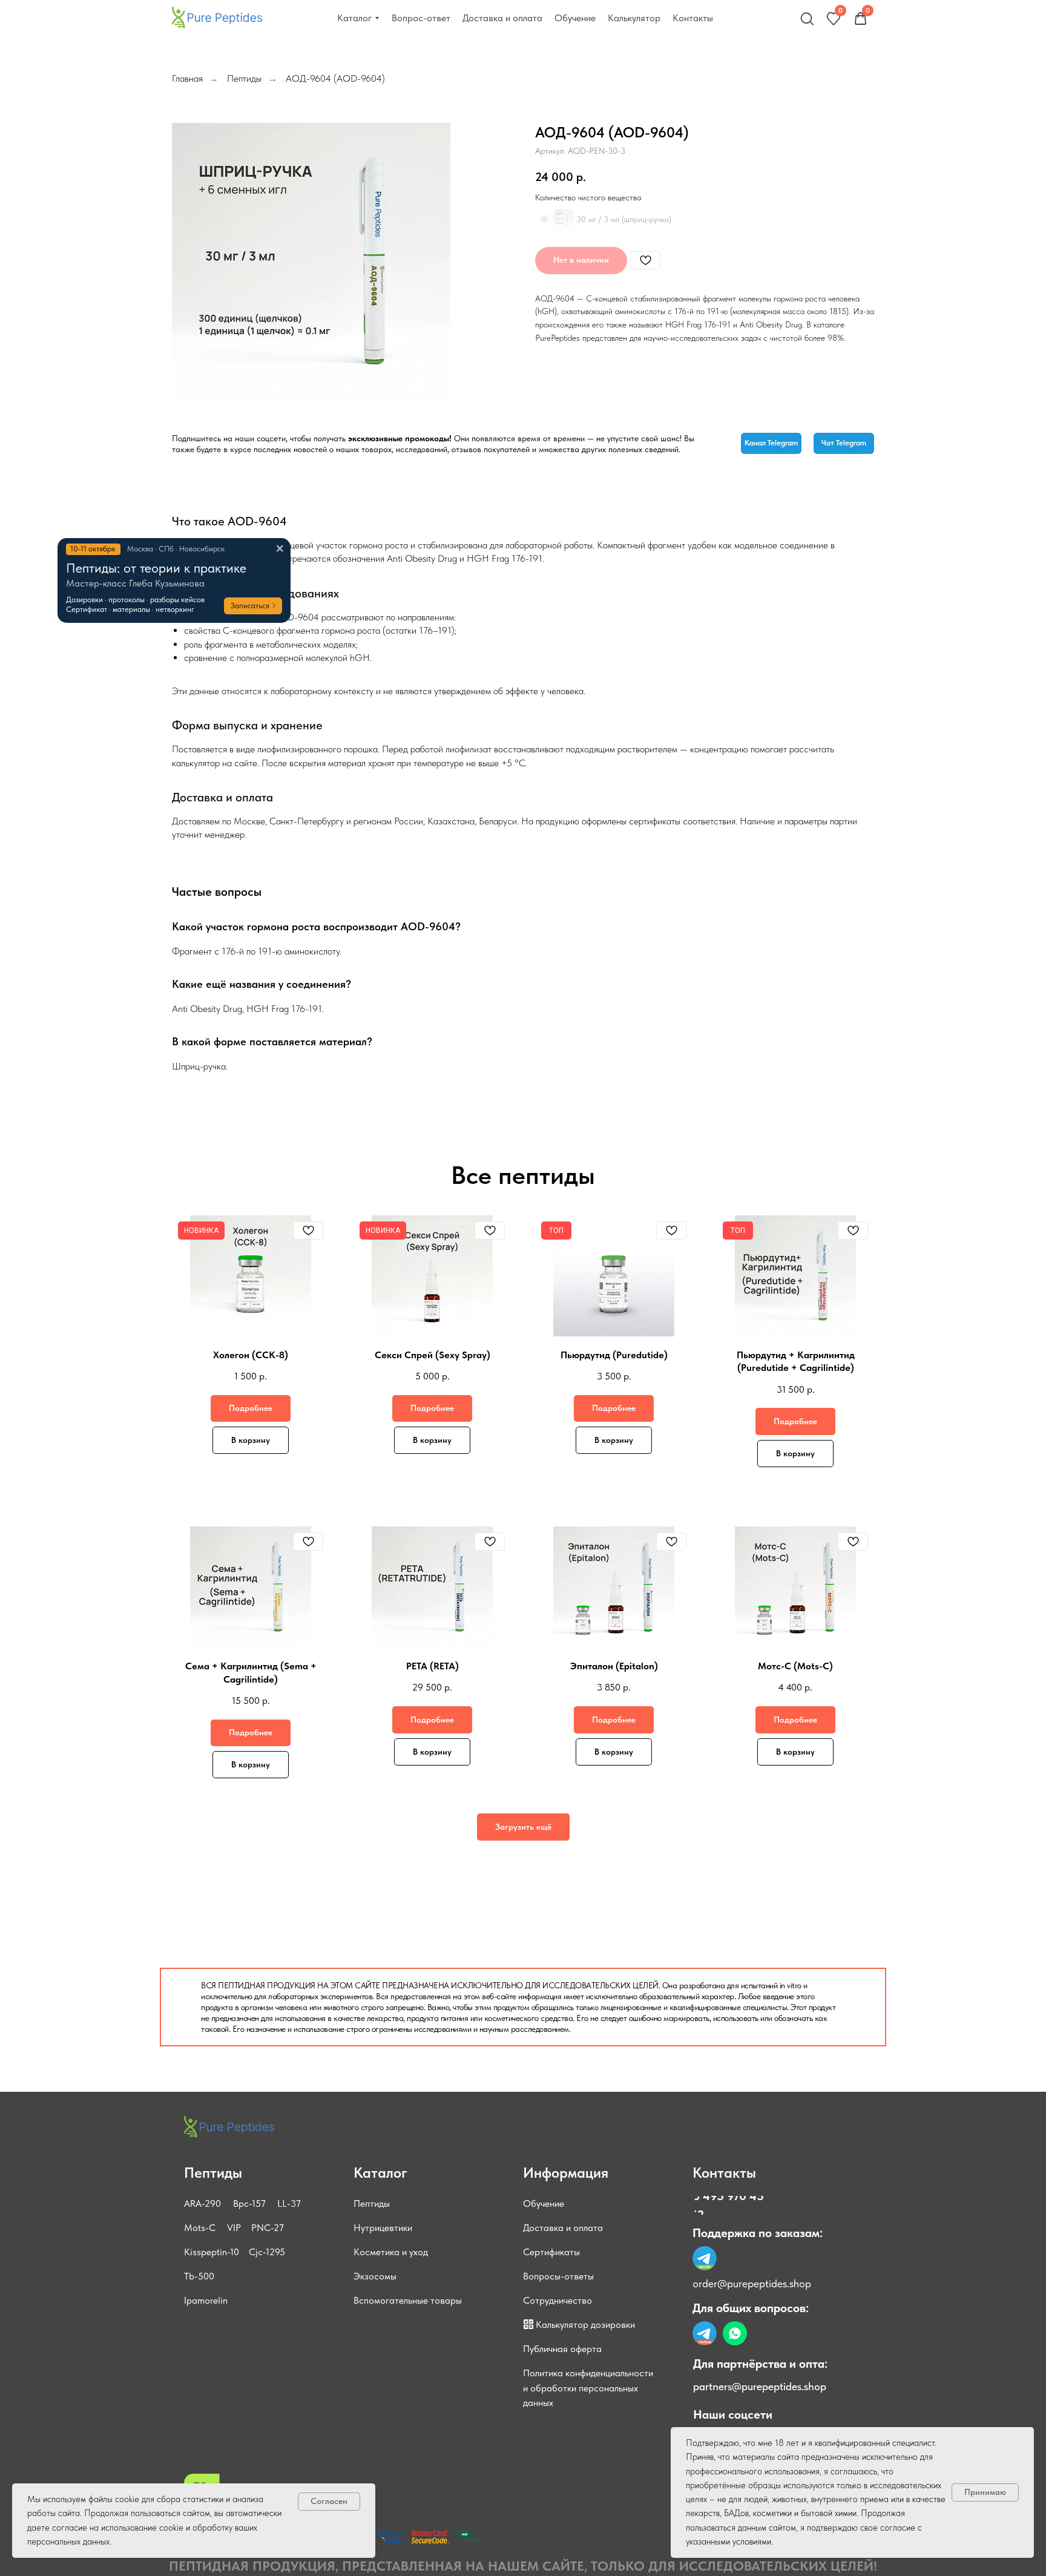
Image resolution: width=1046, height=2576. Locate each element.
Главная (187, 78)
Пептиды (244, 78)
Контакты (724, 2173)
